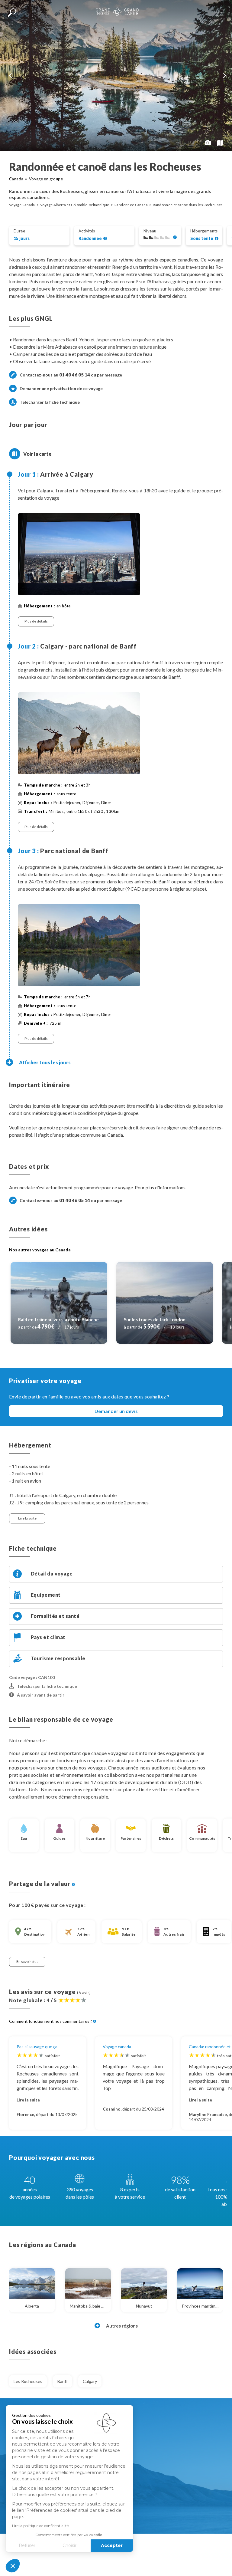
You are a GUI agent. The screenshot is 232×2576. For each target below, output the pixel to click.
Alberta (32, 2306)
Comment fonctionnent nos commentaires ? (51, 2021)
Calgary (90, 2381)
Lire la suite (27, 1518)
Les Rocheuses (28, 2381)
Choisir (69, 2545)
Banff (63, 2381)
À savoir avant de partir (41, 1695)
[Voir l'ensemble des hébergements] (217, 239)
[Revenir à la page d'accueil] (117, 12)
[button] (13, 2566)
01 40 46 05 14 (75, 375)
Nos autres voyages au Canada (40, 1250)
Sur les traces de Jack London (155, 1319)
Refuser (27, 2545)
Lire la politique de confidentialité (40, 2526)
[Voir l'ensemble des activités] (105, 239)
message (113, 375)
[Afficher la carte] (15, 454)
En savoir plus (27, 1962)
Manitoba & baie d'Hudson (90, 2306)
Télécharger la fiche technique (50, 402)
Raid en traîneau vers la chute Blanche (58, 1319)
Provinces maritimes (201, 2306)
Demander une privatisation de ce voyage (61, 388)
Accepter (112, 2545)
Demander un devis (116, 1411)
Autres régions (122, 2326)
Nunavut (144, 2306)
